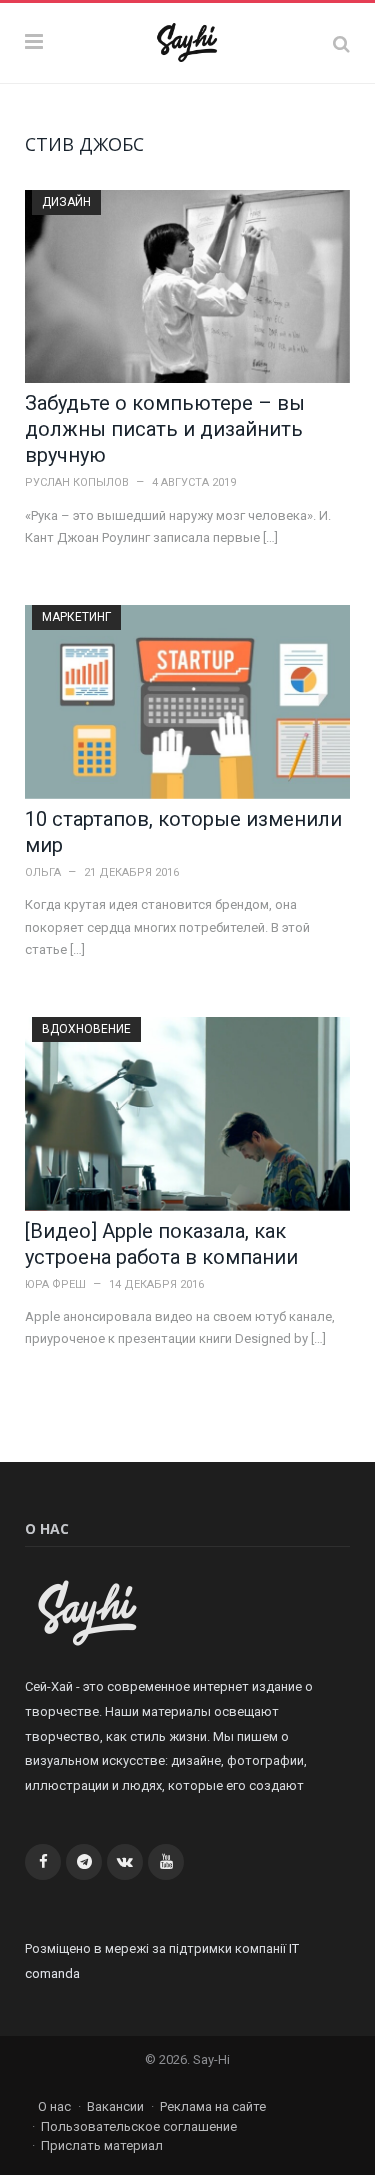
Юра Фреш (55, 1284)
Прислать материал (102, 2145)
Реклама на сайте (213, 2106)
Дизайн (66, 202)
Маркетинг (76, 617)
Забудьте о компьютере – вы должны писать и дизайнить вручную (165, 429)
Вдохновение (86, 1029)
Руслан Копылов (77, 482)
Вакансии (115, 2106)
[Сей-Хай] (187, 40)
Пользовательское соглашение (139, 2126)
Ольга (43, 872)
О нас (54, 2106)
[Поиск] (341, 43)
